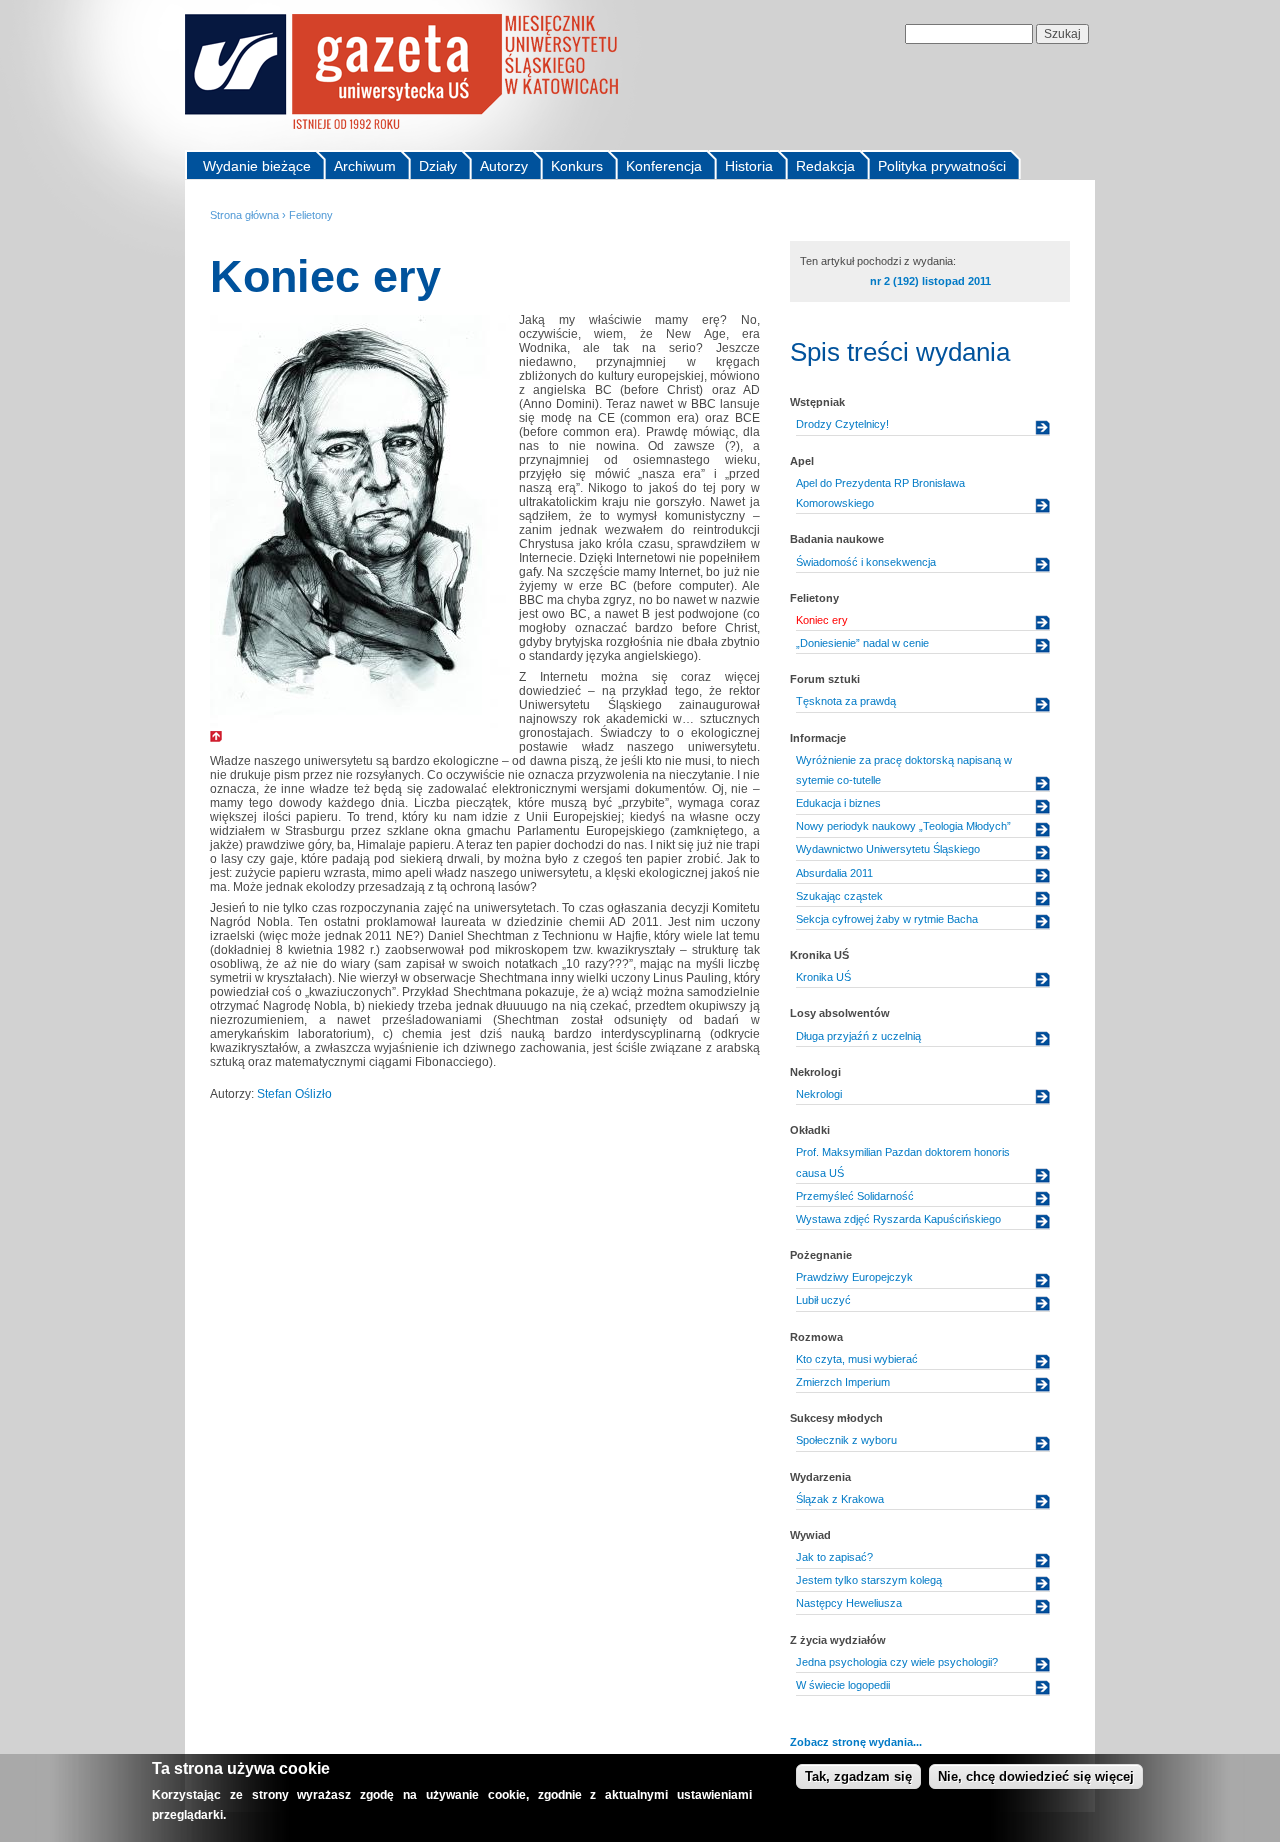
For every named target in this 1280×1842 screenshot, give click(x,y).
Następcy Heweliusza (849, 1603)
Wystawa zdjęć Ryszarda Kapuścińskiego (898, 1219)
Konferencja (664, 166)
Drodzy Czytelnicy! (842, 424)
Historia (749, 166)
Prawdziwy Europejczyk (854, 1277)
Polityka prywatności (942, 166)
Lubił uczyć (823, 1300)
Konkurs (577, 166)
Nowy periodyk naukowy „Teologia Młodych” (903, 826)
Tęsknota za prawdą (846, 701)
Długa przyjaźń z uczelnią (858, 1036)
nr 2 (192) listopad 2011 (930, 281)
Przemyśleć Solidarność (855, 1196)
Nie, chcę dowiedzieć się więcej (1036, 1776)
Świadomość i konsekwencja (866, 562)
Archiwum (365, 166)
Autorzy (504, 166)
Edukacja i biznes (838, 803)
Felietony (311, 215)
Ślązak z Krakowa (840, 1499)
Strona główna (244, 215)
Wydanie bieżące (257, 166)
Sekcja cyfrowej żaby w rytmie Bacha (887, 919)
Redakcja (825, 166)
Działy (438, 166)
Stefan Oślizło (294, 1094)
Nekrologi (819, 1094)
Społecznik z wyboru (846, 1440)
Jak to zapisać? (834, 1557)
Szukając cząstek (839, 896)
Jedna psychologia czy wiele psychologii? (897, 1662)
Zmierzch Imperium (843, 1382)
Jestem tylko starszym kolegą (869, 1580)
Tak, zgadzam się (858, 1776)
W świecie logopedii (843, 1685)
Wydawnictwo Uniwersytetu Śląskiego (888, 849)
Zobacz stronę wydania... (856, 1742)
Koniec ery (822, 620)
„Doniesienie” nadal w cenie (862, 643)
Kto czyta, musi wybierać (857, 1359)
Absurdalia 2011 (834, 873)
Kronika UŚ (823, 977)
